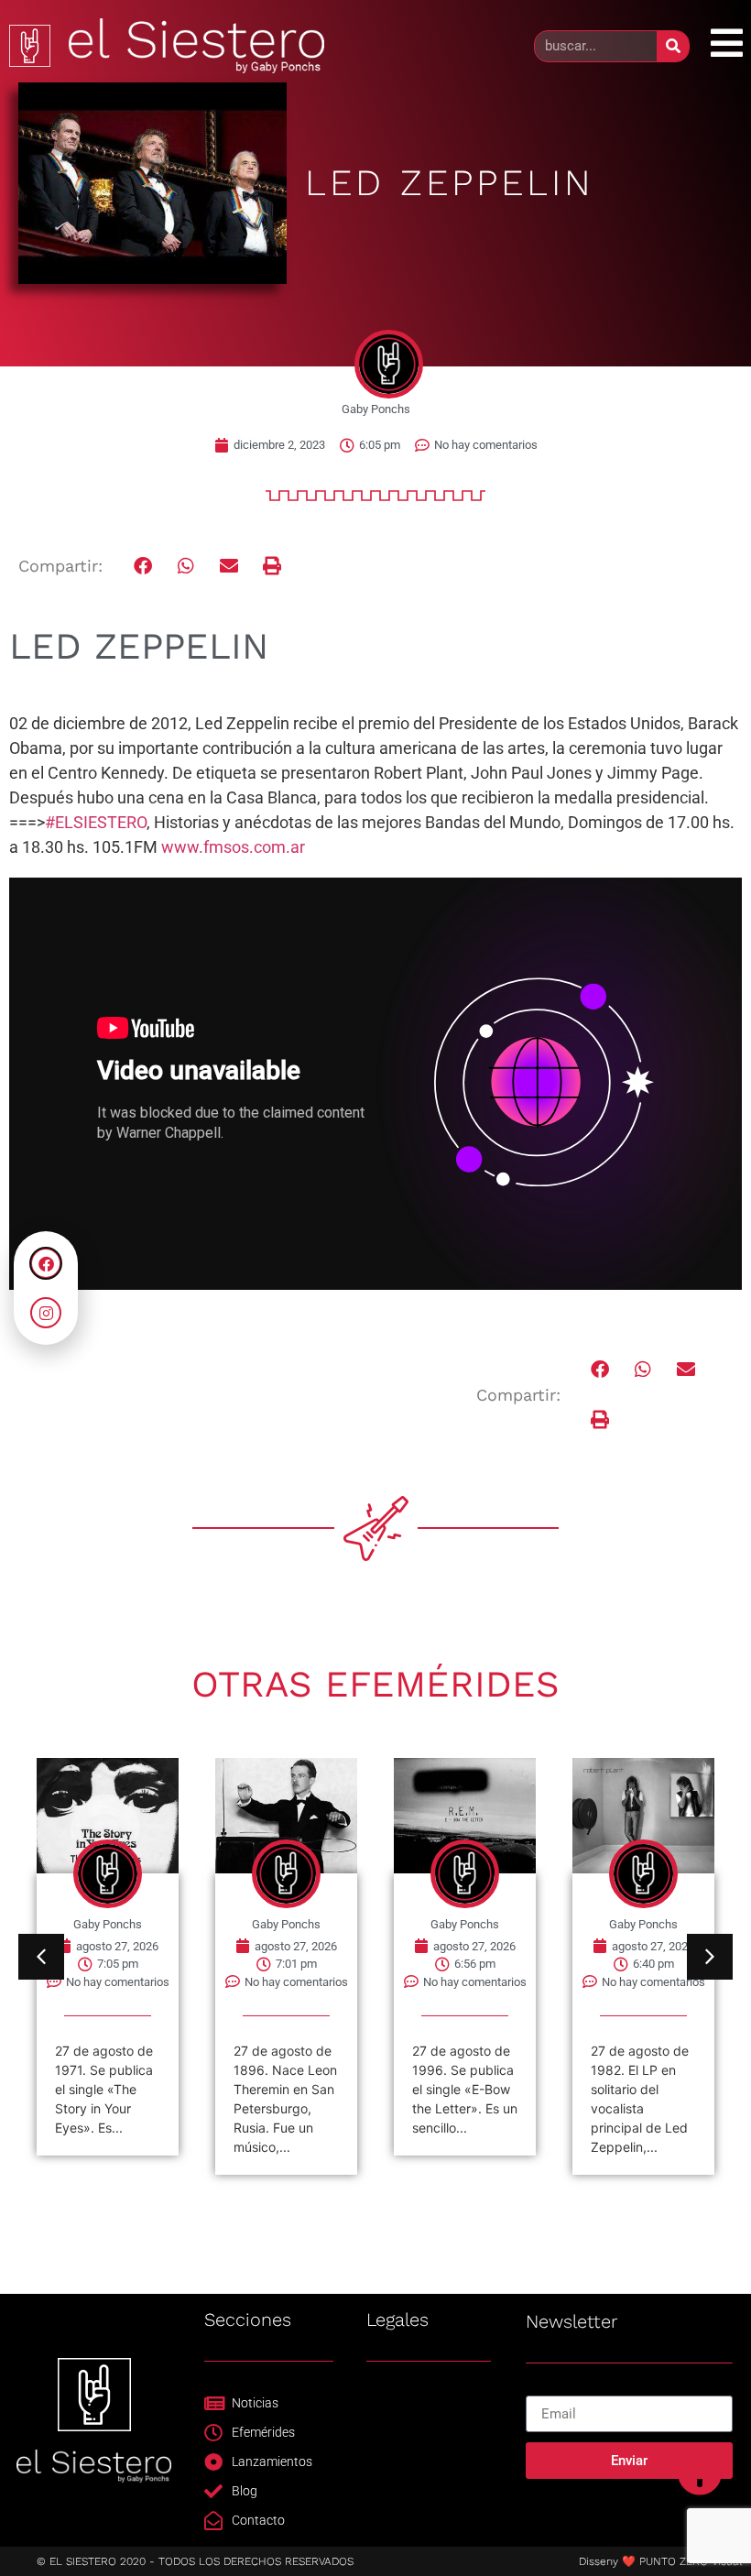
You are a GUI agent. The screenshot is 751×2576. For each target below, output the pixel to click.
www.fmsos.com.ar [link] (233, 847)
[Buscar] (673, 46)
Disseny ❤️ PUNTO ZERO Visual (660, 2561)
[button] (143, 567)
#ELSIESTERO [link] (96, 822)
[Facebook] (46, 1263)
